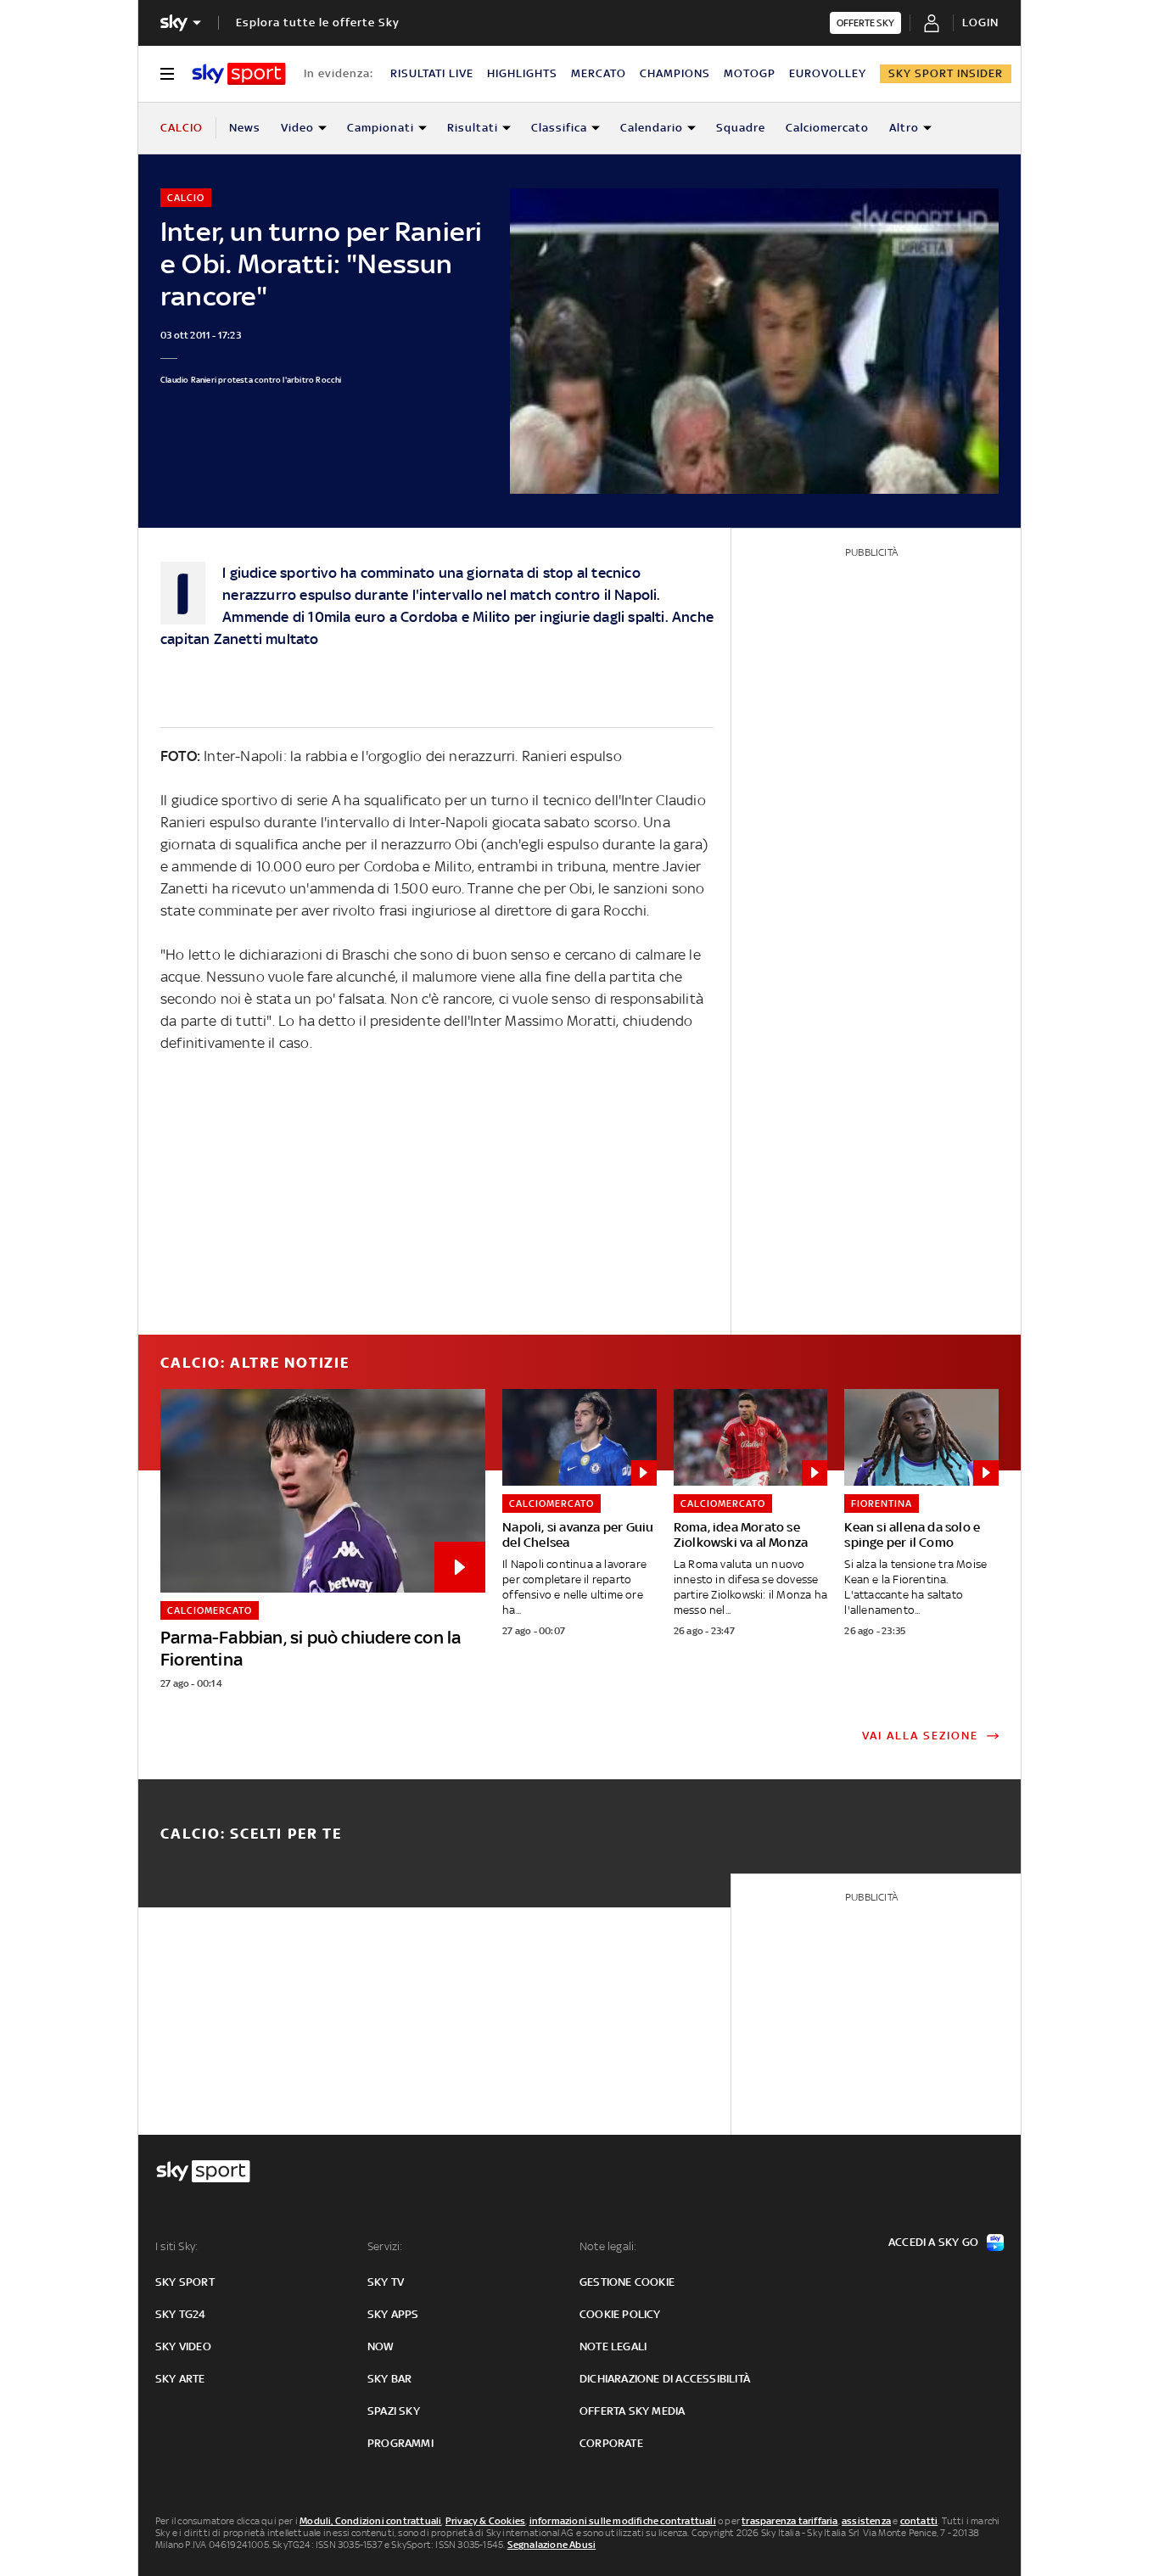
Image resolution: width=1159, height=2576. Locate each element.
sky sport (185, 2282)
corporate (611, 2443)
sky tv (386, 2282)
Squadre (741, 128)
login (980, 22)
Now (381, 2346)
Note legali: (608, 2246)
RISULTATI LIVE (432, 73)
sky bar (389, 2379)
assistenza (866, 2521)
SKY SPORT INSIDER (946, 73)
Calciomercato (827, 128)
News (245, 128)
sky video (183, 2346)
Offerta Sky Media (632, 2411)
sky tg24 (181, 2314)
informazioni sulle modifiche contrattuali (623, 2521)
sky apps (393, 2314)
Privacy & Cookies (485, 2521)
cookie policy (620, 2314)
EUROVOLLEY (828, 73)
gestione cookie (627, 2282)
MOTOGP (750, 73)
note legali (613, 2346)
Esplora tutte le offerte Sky (318, 22)
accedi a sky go (933, 2242)
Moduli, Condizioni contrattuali (370, 2521)
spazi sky (394, 2411)
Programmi (400, 2443)
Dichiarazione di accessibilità (665, 2379)
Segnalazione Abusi (552, 2545)
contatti (919, 2521)
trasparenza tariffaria (789, 2521)
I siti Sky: (176, 2246)
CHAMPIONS (675, 73)
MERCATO (599, 73)
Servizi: (385, 2246)
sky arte (180, 2379)
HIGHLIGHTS (522, 73)
